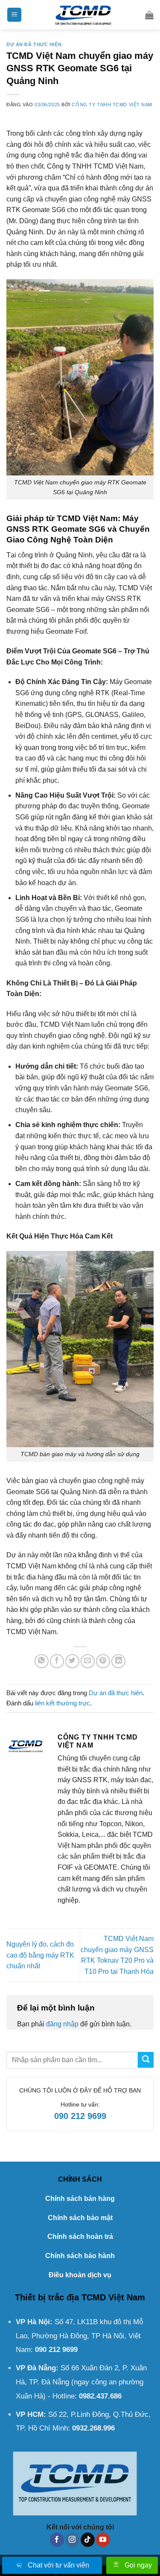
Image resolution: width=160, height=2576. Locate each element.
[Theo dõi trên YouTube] (103, 2540)
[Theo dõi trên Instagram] (72, 2540)
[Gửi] (146, 2060)
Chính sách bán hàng (80, 2199)
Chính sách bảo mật (80, 2218)
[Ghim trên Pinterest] (103, 1661)
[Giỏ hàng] (149, 15)
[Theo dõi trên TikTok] (88, 2540)
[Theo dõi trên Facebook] (57, 2540)
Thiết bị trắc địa (47, 2297)
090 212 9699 (80, 2116)
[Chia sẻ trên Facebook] (57, 1661)
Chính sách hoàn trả (80, 2237)
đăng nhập (62, 2024)
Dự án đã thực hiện (34, 44)
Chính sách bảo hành (80, 2256)
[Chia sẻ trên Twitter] (72, 1661)
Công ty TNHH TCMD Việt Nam (112, 105)
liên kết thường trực (63, 1703)
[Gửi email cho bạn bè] (88, 1661)
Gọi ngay (138, 2565)
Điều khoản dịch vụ (80, 2275)
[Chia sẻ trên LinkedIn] (118, 1661)
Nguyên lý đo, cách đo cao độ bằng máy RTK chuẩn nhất (40, 1955)
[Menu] (14, 15)
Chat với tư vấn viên (58, 2565)
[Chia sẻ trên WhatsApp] (42, 1661)
